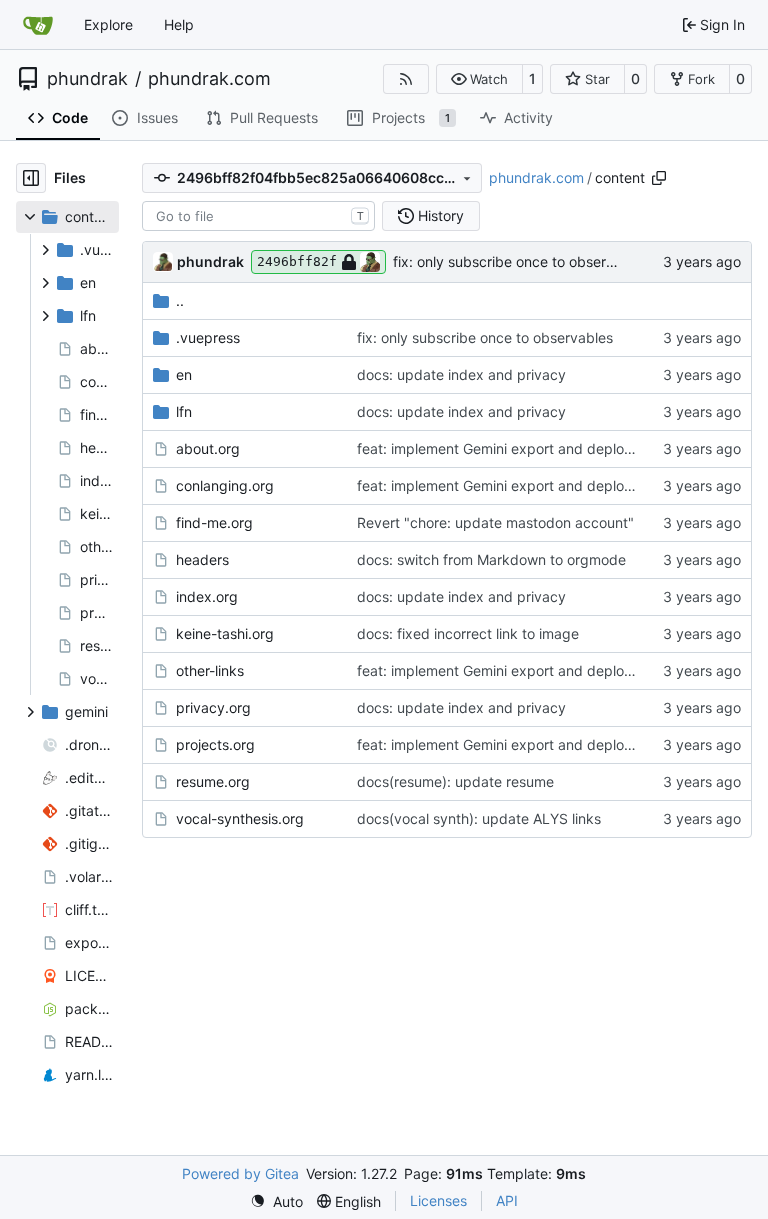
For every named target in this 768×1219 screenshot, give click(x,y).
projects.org (215, 744)
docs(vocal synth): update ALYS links (479, 818)
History (441, 215)
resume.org (213, 781)
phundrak (87, 79)
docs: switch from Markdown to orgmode (491, 559)
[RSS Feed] (406, 79)
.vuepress (208, 337)
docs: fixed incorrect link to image (468, 633)
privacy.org (213, 707)
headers (202, 559)
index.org (207, 596)
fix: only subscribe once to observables (521, 261)
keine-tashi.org (225, 633)
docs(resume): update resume (455, 781)
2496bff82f (297, 261)
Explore (108, 24)
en (184, 374)
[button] (479, 79)
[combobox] (258, 216)
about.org (208, 448)
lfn (184, 411)
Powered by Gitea (240, 1173)
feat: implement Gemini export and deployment (511, 448)
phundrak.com (209, 79)
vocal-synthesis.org (240, 818)
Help (179, 24)
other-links (210, 670)
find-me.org (214, 522)
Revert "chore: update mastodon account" (495, 522)
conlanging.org (225, 485)
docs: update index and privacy (461, 374)
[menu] (276, 1201)
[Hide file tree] (31, 178)
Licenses (438, 1200)
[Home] (38, 25)
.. (180, 300)
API (507, 1200)
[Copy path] (659, 178)
